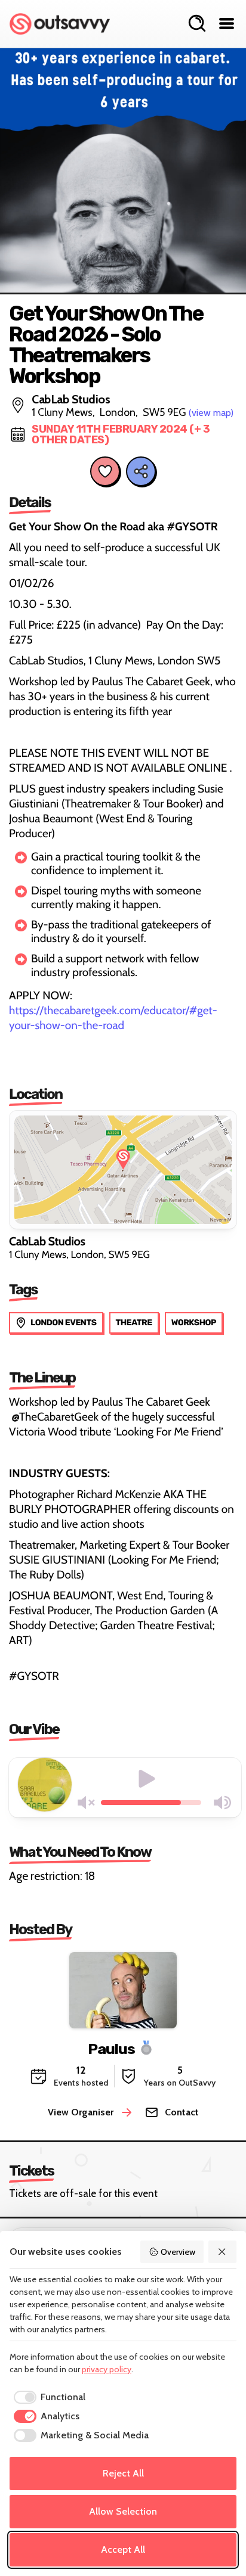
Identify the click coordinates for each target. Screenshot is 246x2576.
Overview (178, 2252)
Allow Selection (123, 2511)
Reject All (123, 2473)
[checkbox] (47, 2397)
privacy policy (107, 2369)
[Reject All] (223, 2252)
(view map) (211, 413)
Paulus (111, 2048)
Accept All (123, 2549)
